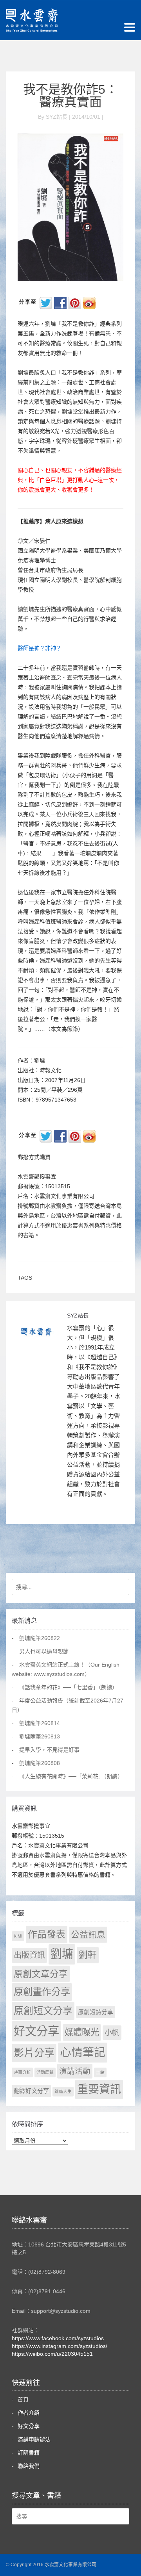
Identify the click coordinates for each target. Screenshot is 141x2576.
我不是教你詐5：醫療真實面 (70, 96)
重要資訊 (99, 2089)
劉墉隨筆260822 (40, 1638)
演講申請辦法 (34, 2439)
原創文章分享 (41, 1974)
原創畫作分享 (42, 1992)
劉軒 (88, 1955)
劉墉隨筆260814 (40, 1723)
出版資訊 (29, 1955)
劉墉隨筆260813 (40, 1736)
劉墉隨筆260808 (40, 1763)
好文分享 (36, 2031)
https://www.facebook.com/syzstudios (58, 2338)
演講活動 (75, 2071)
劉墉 (62, 1954)
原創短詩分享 (96, 2012)
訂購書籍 (29, 2453)
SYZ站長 (78, 1316)
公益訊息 (88, 1935)
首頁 (23, 2400)
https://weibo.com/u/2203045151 (52, 2354)
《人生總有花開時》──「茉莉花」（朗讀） (71, 1776)
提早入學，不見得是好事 (49, 1750)
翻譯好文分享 (31, 2091)
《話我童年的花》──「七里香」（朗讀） (68, 1687)
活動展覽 (45, 2072)
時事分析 (22, 2072)
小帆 (112, 2033)
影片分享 (34, 2053)
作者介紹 (29, 2413)
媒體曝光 (82, 2032)
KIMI (18, 1936)
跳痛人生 (63, 2091)
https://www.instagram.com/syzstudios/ (60, 2346)
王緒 (100, 2072)
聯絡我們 (29, 2466)
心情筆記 (83, 2052)
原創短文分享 (43, 2011)
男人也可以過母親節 (44, 1651)
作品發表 (47, 1934)
